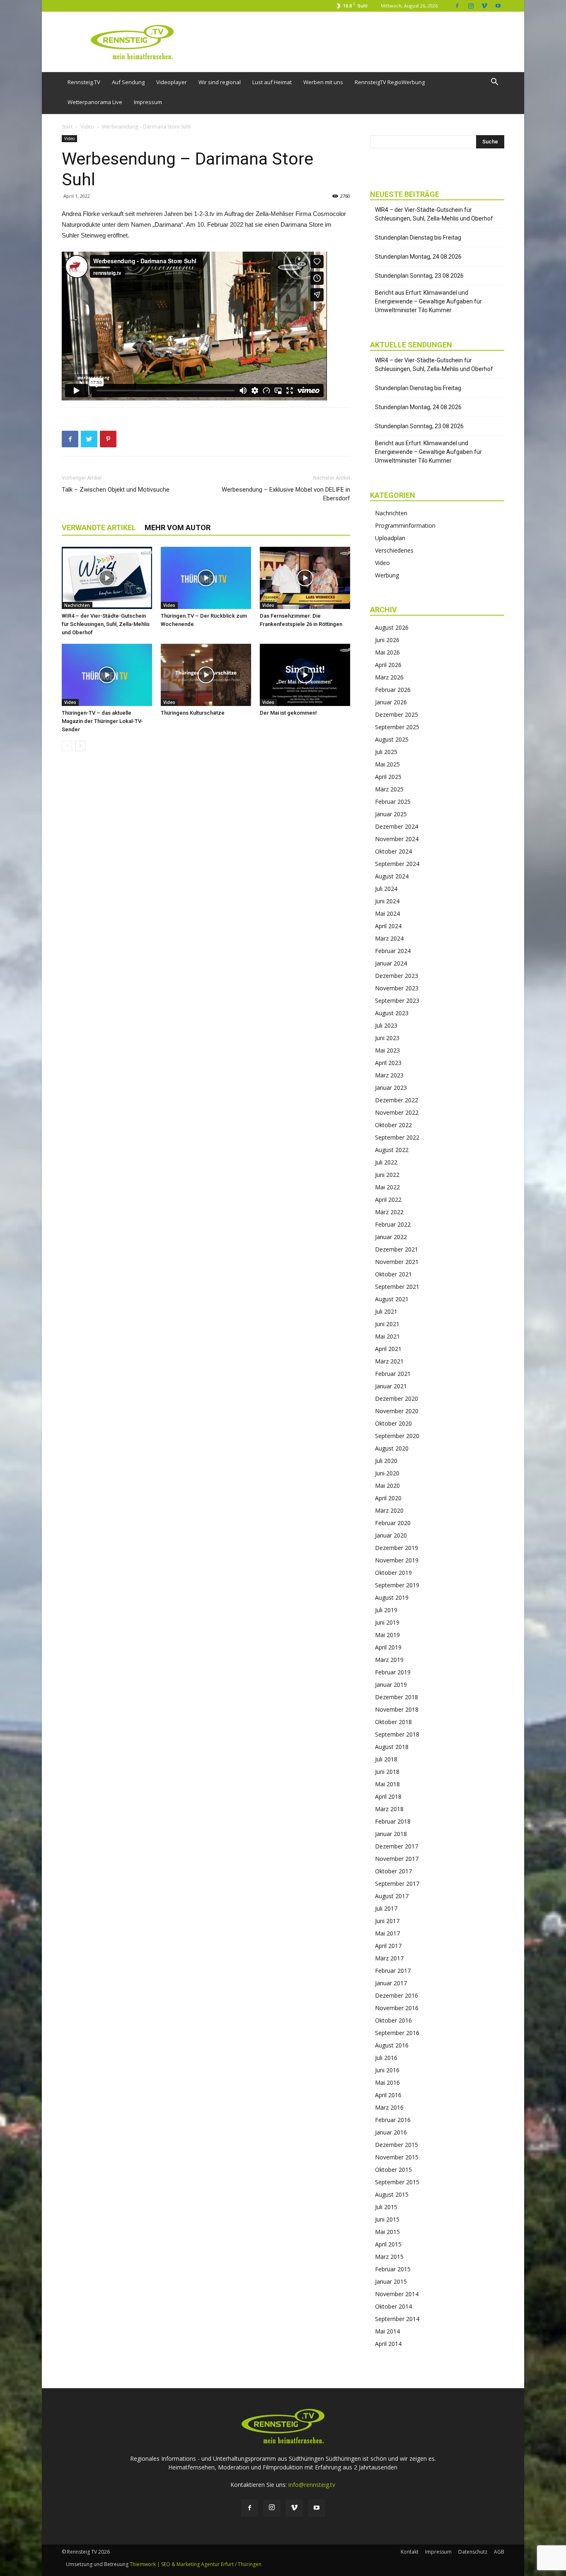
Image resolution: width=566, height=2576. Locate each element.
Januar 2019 (391, 1685)
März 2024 (389, 938)
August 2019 (392, 1597)
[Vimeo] (484, 6)
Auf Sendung (128, 82)
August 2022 (392, 1150)
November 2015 (397, 2157)
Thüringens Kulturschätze (193, 713)
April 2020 (388, 1498)
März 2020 (389, 1510)
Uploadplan (390, 538)
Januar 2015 (391, 2281)
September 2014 (397, 2319)
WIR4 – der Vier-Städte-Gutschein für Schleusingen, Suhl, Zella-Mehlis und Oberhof (106, 624)
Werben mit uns (323, 82)
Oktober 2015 (393, 2170)
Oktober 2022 (393, 1125)
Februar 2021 (393, 1374)
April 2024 (388, 926)
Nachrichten (77, 605)
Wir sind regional (220, 82)
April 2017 (388, 1946)
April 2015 (388, 2244)
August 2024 (392, 876)
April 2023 (388, 1063)
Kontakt (410, 2552)
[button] (494, 83)
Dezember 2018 (397, 1697)
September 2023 (397, 1001)
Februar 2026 (393, 690)
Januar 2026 (391, 702)
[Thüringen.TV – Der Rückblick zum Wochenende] (206, 578)
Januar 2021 (391, 1386)
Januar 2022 (391, 1237)
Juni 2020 (387, 1473)
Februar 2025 (393, 802)
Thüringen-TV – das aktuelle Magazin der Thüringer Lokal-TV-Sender (102, 721)
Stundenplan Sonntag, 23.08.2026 (419, 276)
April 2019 (388, 1647)
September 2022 (397, 1137)
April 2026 (388, 665)
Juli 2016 (386, 2058)
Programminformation (405, 525)
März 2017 (389, 1958)
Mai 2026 (387, 652)
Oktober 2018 (393, 1722)
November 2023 (397, 988)
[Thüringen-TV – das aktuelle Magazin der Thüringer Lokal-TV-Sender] (107, 675)
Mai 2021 (387, 1336)
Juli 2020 (386, 1461)
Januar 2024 (391, 963)
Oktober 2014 (393, 2306)
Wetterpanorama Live (95, 102)
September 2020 (397, 1436)
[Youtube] (498, 6)
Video (87, 127)
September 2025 (397, 727)
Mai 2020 (387, 1486)
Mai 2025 (387, 764)
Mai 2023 (387, 1050)
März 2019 (389, 1660)
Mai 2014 (387, 2331)
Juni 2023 (387, 1038)
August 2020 (392, 1448)
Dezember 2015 (397, 2145)
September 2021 (397, 1287)
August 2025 (392, 739)
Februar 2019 (393, 1672)
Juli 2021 (386, 1311)
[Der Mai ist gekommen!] (305, 675)
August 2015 (392, 2194)
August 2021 (392, 1299)
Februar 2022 (393, 1224)
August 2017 (392, 1896)
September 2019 (397, 1585)
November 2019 (397, 1560)
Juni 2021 (387, 1324)
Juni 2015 (387, 2219)
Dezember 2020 (397, 1398)
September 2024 (397, 864)
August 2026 (392, 627)
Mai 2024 (387, 913)
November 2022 (397, 1112)
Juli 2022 (386, 1162)
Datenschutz (473, 2552)
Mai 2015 (387, 2232)
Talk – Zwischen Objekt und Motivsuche (116, 490)
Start (67, 127)
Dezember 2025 (397, 714)
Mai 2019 (387, 1635)
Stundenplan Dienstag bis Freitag (418, 238)
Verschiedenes (394, 550)
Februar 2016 (393, 2120)
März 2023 (389, 1075)
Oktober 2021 (393, 1274)
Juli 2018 (386, 1759)
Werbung (387, 575)
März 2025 (389, 789)
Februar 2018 (393, 1821)
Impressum (148, 102)
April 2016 (388, 2095)
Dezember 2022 (397, 1100)
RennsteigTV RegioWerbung (390, 82)
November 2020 (397, 1411)
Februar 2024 (393, 951)
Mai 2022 (387, 1187)
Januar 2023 (391, 1088)
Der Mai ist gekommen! (288, 713)
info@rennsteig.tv (312, 2485)
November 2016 (397, 2008)
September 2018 (397, 1734)
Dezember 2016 (397, 1995)
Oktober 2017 (393, 1871)
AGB (499, 2552)
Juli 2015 (386, 2207)
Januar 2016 (391, 2132)
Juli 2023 (386, 1025)
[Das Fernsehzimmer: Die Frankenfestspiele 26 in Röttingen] (305, 578)
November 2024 (397, 839)
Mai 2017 (387, 1933)
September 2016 (397, 2033)
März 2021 (389, 1361)
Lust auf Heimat (272, 82)
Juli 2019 (386, 1610)
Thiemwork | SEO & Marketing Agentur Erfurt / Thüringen (196, 2564)
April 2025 (388, 777)
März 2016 (389, 2107)
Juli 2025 (386, 752)
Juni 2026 (387, 640)
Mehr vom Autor (178, 528)
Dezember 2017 (397, 1846)
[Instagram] (471, 6)
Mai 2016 (387, 2082)
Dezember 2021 (397, 1249)
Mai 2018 (387, 1784)
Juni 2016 (387, 2070)
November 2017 (397, 1859)
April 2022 (388, 1199)
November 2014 (397, 2294)
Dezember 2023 (397, 976)
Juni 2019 (387, 1622)
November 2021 (397, 1262)
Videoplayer (172, 82)
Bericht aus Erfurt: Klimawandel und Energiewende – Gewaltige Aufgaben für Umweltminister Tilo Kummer (428, 301)
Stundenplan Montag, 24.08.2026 (418, 257)
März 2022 (389, 1212)
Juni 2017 (387, 1921)
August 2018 (392, 1747)
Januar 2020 (391, 1535)
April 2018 (388, 1796)
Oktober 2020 (393, 1423)
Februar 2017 (393, 1971)
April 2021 (388, 1349)
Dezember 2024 (397, 826)
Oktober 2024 (393, 851)
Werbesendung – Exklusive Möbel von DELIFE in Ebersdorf (286, 494)
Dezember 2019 (397, 1548)
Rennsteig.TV (84, 82)
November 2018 (397, 1709)
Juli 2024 (386, 889)
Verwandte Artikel (99, 528)
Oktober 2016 (393, 2020)
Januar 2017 (391, 1983)
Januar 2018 (391, 1834)
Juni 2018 (387, 1772)
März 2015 (389, 2257)
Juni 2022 (387, 1175)
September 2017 (397, 1883)
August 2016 (392, 2045)
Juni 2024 (387, 901)
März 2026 (389, 677)
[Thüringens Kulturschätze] (206, 675)
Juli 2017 (386, 1908)
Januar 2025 (391, 814)
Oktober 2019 (393, 1573)
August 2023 (392, 1013)
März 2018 (389, 1809)
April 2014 (388, 2344)
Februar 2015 (393, 2269)
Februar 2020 (393, 1523)
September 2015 (397, 2182)
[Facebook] (457, 6)
